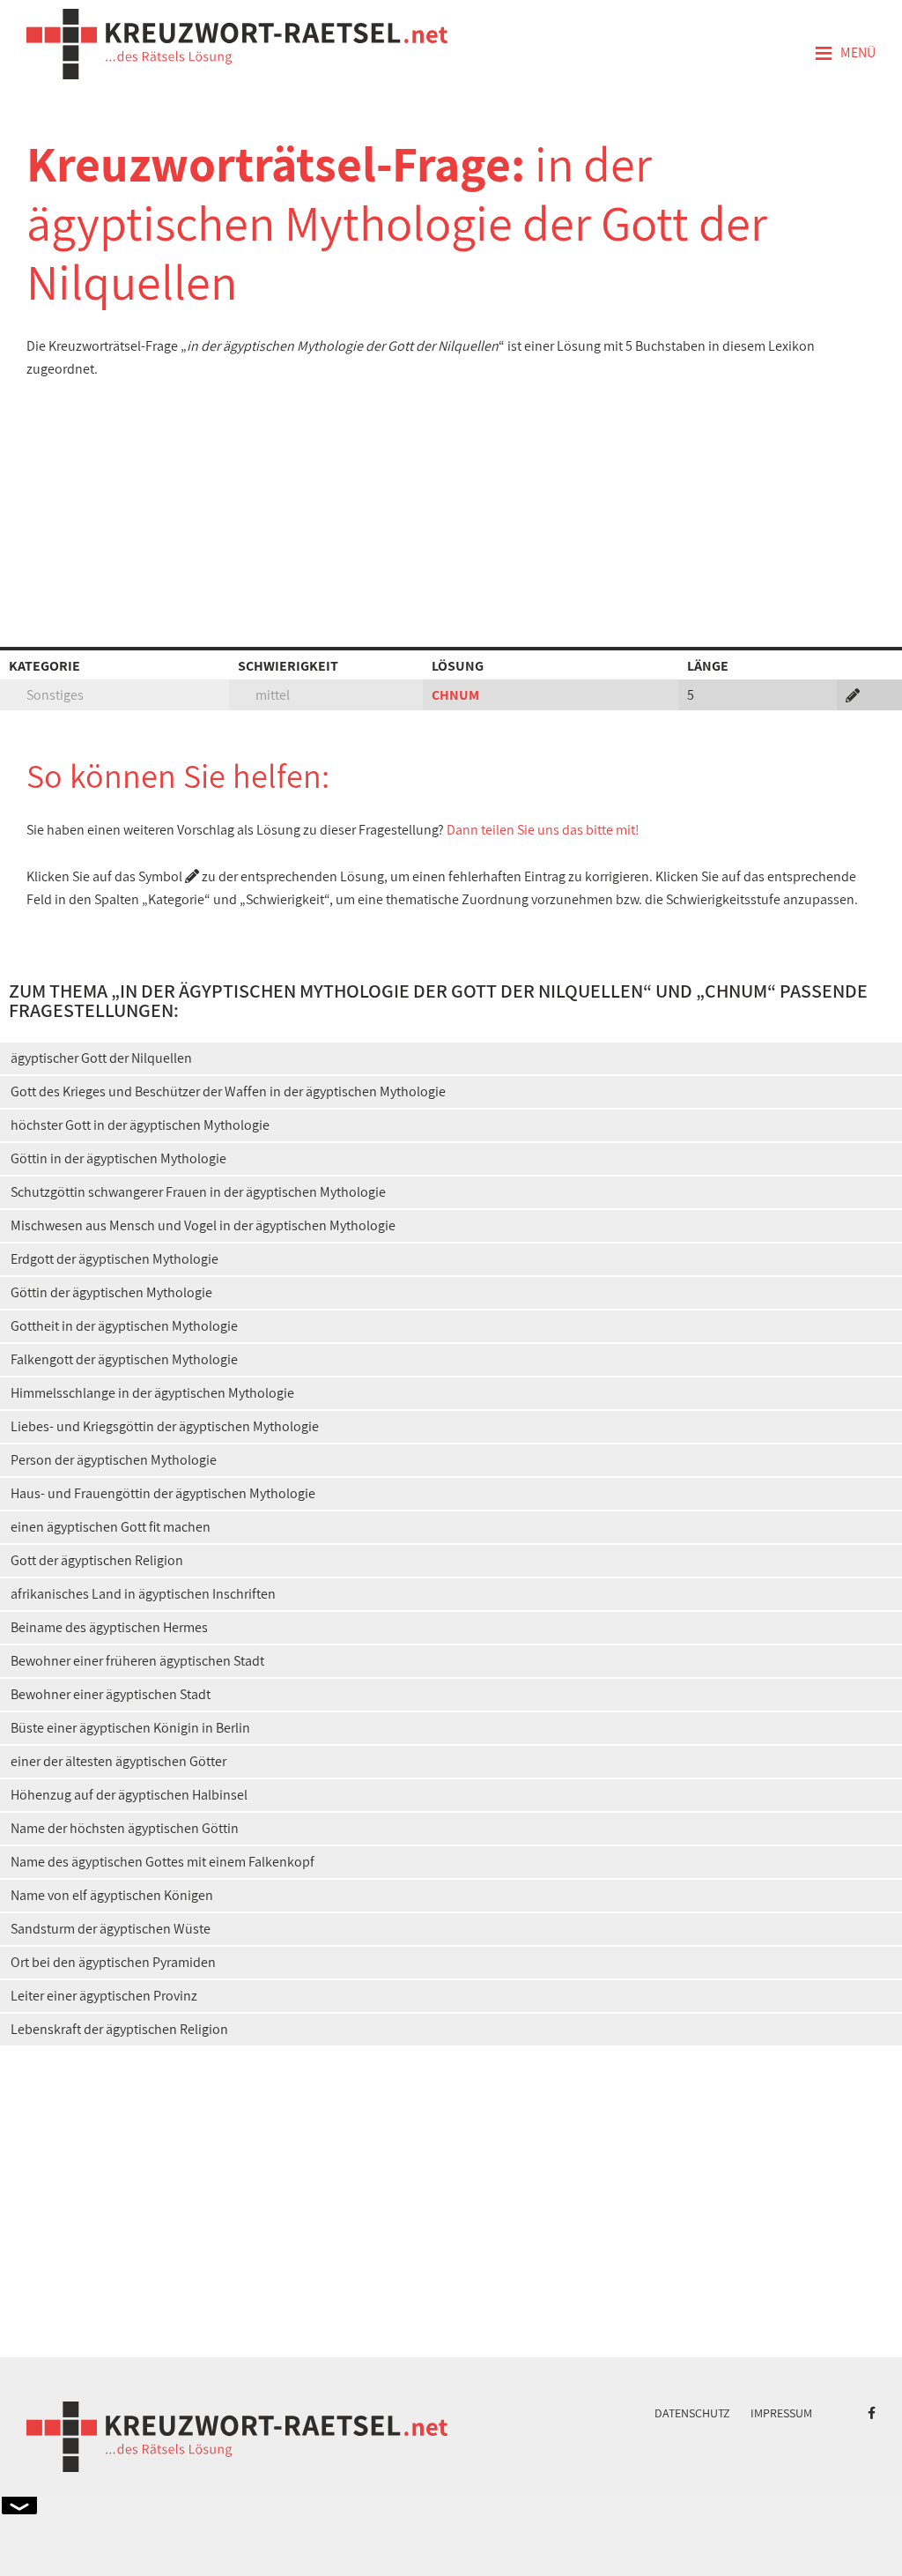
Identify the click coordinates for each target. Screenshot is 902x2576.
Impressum (781, 2413)
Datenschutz (692, 2413)
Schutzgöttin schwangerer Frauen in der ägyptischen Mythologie (198, 1192)
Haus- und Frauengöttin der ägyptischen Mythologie (163, 1493)
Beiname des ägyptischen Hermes (109, 1627)
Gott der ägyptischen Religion (97, 1560)
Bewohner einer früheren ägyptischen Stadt (137, 1661)
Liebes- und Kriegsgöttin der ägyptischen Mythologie (165, 1426)
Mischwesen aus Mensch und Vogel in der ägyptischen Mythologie (203, 1225)
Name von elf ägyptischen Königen (112, 1895)
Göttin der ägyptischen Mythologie (111, 1292)
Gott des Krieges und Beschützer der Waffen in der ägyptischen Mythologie (228, 1091)
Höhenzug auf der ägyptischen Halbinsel (129, 1795)
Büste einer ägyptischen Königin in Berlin (130, 1728)
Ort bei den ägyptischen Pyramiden (113, 1962)
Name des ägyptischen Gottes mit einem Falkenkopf (163, 1862)
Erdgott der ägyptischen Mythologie (115, 1259)
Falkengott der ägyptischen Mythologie (124, 1359)
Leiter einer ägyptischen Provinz (104, 1996)
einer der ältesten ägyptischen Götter (118, 1761)
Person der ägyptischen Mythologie (114, 1460)
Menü (845, 54)
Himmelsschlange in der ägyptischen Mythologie (152, 1393)
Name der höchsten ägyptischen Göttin (125, 1828)
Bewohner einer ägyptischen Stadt (111, 1694)
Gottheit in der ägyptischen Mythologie (124, 1326)
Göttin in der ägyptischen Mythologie (118, 1158)
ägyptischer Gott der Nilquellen (101, 1058)
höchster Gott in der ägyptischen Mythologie (140, 1125)
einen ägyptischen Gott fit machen (111, 1527)
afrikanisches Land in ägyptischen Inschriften (143, 1594)
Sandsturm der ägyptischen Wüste (111, 1929)
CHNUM (455, 695)
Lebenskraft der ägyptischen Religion (119, 2029)
